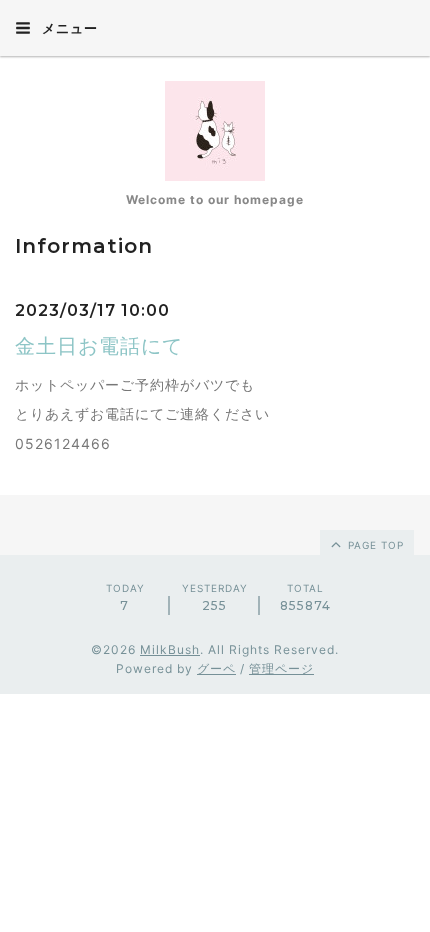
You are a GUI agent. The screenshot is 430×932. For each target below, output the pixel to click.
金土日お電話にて (99, 346)
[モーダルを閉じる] (215, 466)
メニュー (68, 28)
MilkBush (170, 649)
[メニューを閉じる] (215, 466)
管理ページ (281, 668)
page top (374, 545)
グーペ (216, 668)
